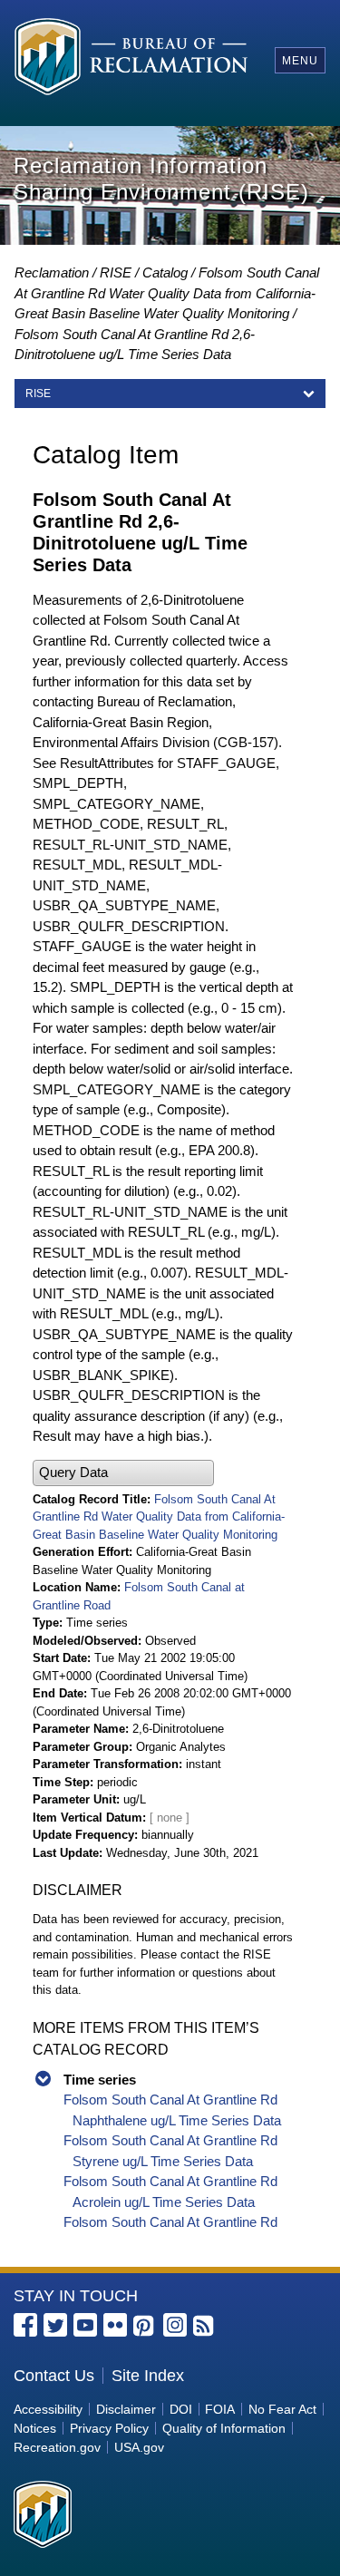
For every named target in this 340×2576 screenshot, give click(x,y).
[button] (123, 1473)
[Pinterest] (145, 2327)
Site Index (148, 2376)
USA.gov (139, 2447)
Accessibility (48, 2409)
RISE (116, 272)
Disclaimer (126, 2409)
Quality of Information (224, 2428)
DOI (181, 2409)
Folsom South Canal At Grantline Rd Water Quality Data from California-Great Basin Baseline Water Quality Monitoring (167, 293)
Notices (35, 2428)
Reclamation (52, 272)
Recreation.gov (57, 2447)
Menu (300, 61)
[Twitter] (55, 2325)
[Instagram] (175, 2325)
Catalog (165, 272)
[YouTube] (85, 2325)
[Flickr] (115, 2325)
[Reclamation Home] (131, 59)
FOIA (220, 2409)
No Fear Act (282, 2409)
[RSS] (205, 2327)
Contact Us (54, 2376)
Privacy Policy (109, 2428)
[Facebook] (25, 2325)
